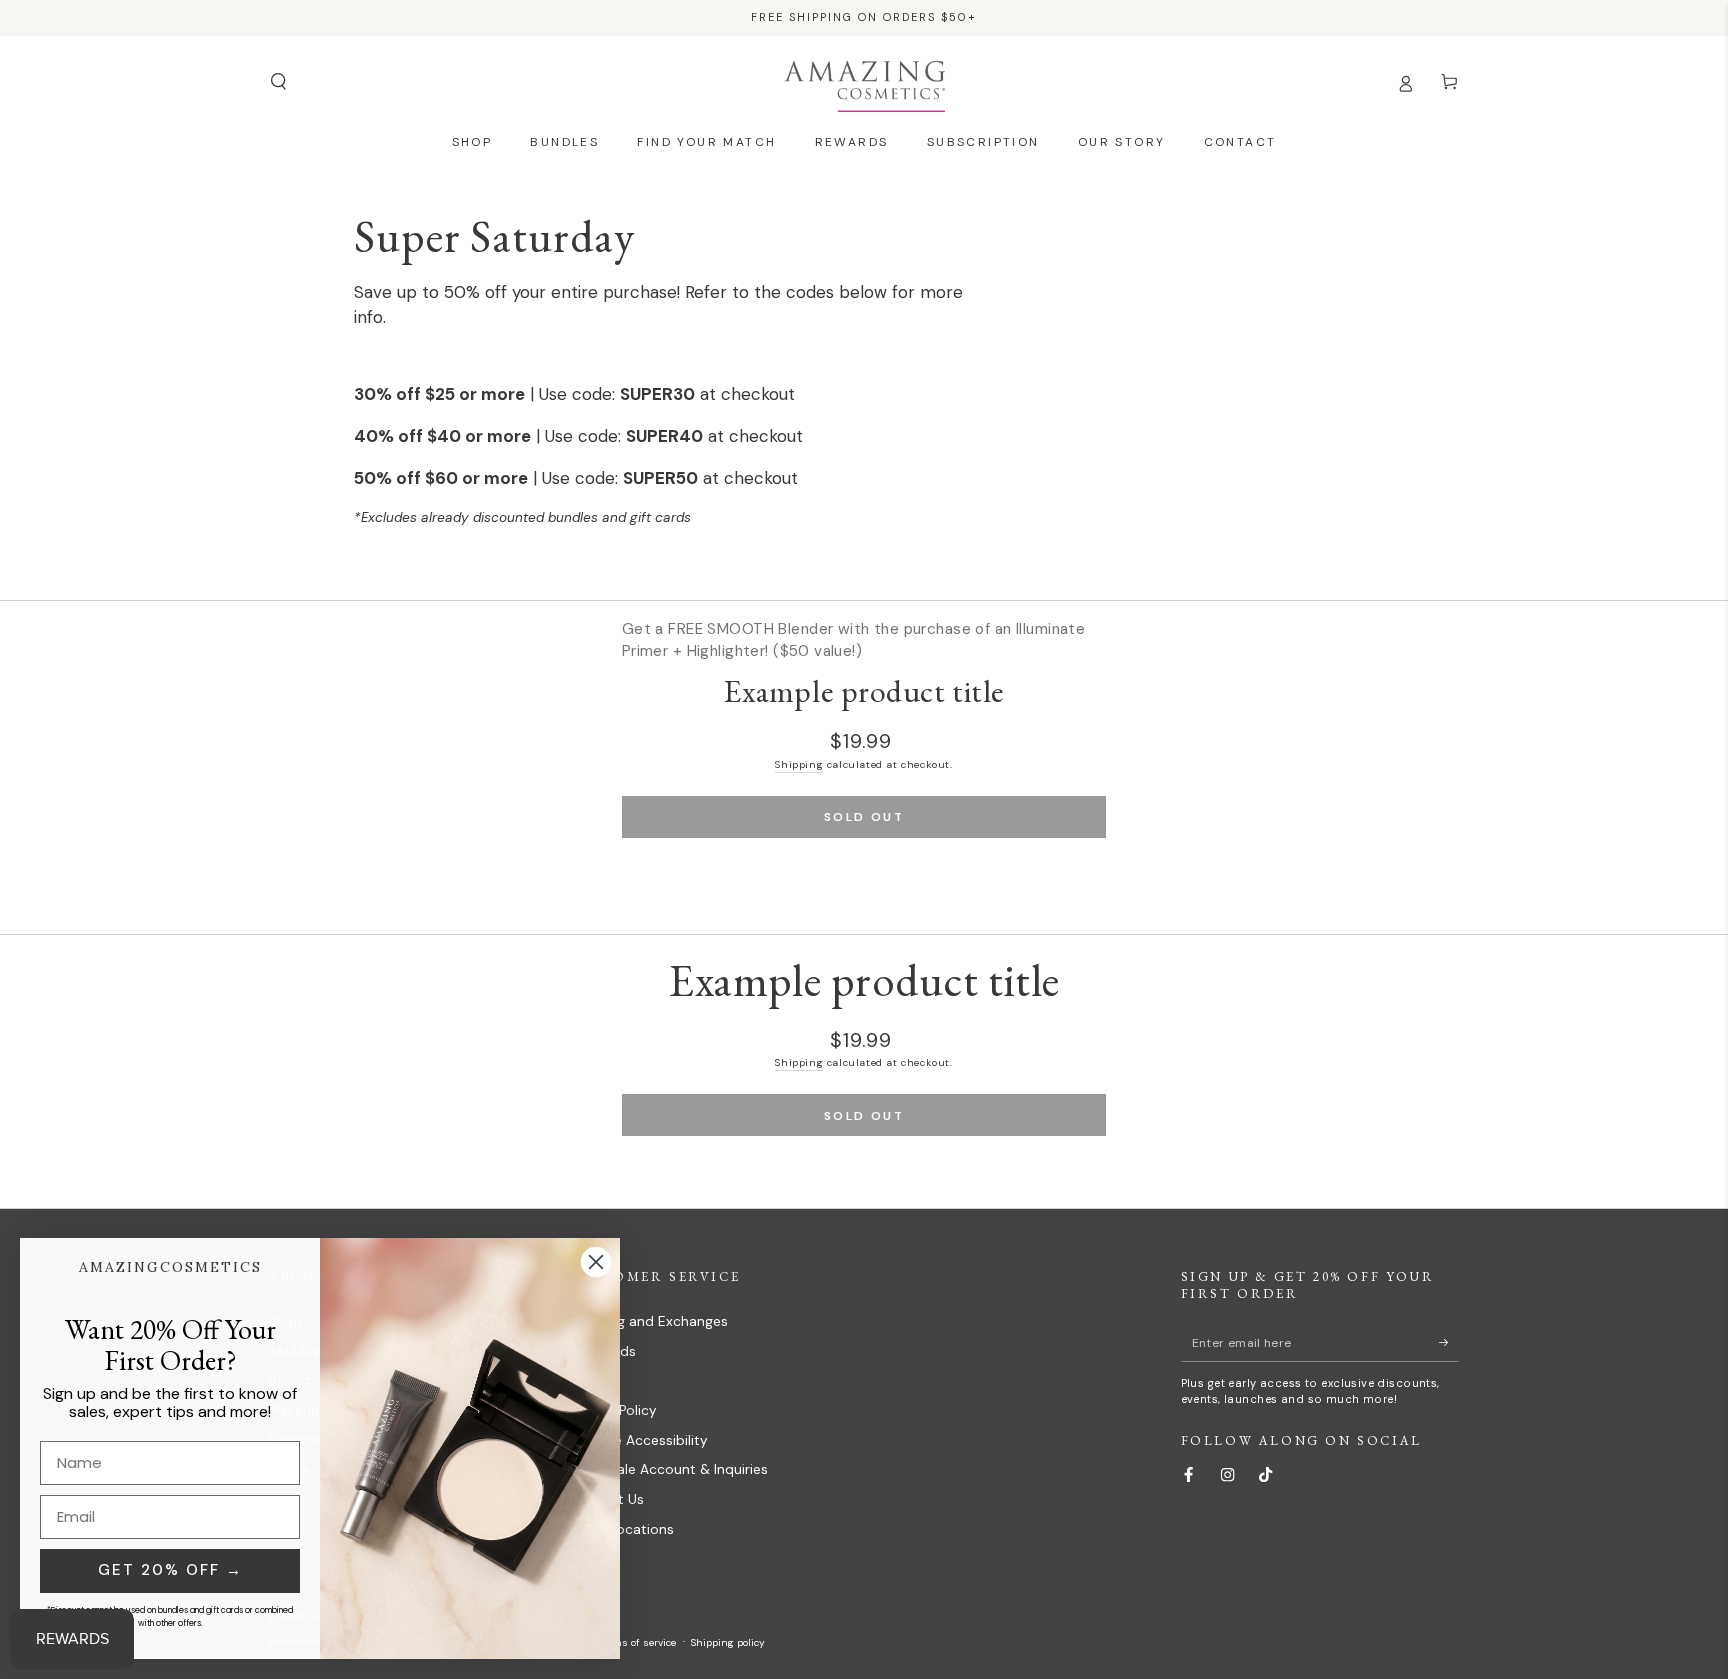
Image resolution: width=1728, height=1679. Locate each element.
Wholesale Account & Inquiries (668, 1469)
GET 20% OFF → (170, 1570)
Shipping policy (728, 1642)
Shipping (799, 764)
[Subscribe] (1449, 1342)
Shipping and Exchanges (648, 1321)
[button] (278, 81)
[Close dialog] (596, 1262)
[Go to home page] (864, 82)
